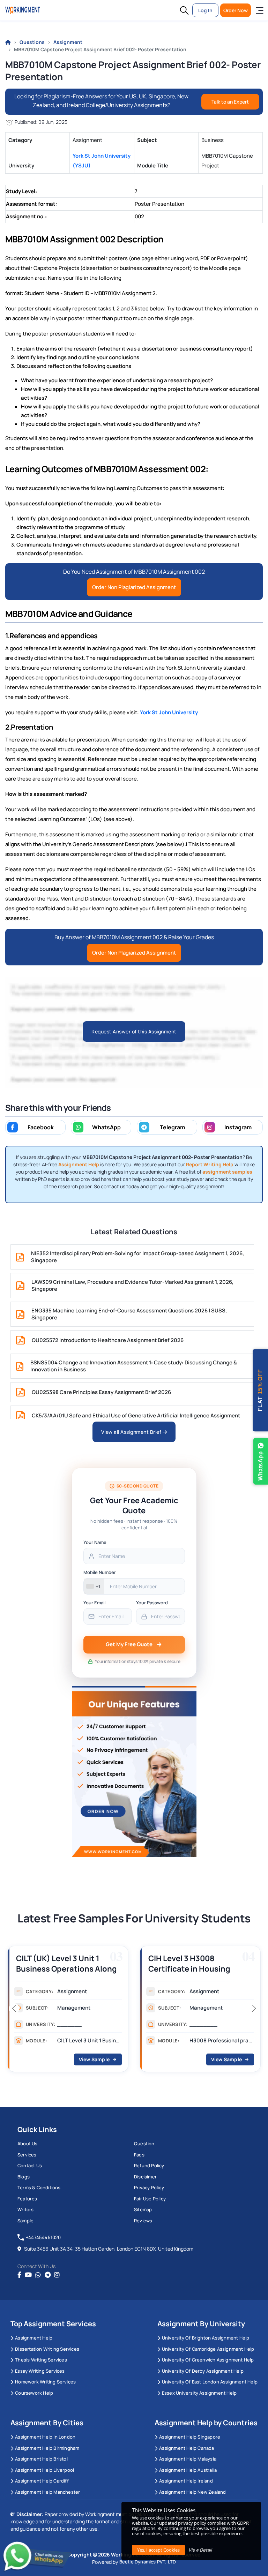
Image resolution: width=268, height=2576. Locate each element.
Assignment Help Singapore (190, 2437)
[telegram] (48, 2275)
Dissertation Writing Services (47, 2349)
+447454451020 (43, 2237)
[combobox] (94, 1586)
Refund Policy (149, 2166)
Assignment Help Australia (188, 2470)
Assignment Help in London (45, 2437)
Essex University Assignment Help (199, 2393)
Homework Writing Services (45, 2382)
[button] (184, 10)
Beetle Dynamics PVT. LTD (148, 2562)
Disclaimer (145, 2177)
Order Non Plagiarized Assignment (134, 587)
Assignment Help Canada (187, 2448)
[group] (68, 2011)
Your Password (152, 1603)
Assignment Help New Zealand (192, 2492)
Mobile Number (100, 1572)
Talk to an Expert (230, 102)
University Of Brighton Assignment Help (206, 2338)
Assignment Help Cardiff (42, 2481)
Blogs (24, 2177)
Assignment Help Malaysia (188, 2459)
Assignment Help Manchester (47, 2492)
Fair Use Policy (150, 2199)
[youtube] (28, 2275)
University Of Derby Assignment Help (203, 2371)
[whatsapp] (38, 2275)
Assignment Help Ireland (186, 2481)
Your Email (94, 1603)
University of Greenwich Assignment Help (208, 2360)
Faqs (139, 2155)
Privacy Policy (149, 2187)
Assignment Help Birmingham (47, 2448)
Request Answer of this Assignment (134, 1031)
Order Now (236, 10)
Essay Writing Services (40, 2371)
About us (28, 2144)
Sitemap (143, 2209)
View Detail (200, 2550)
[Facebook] (19, 2275)
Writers (25, 2209)
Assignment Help (34, 2338)
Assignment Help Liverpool (44, 2470)
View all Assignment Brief (132, 1432)
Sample (25, 2221)
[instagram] (57, 2275)
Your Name (95, 1542)
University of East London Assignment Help (210, 2382)
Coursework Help (34, 2393)
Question (144, 2144)
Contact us (30, 2166)
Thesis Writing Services (41, 2360)
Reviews (143, 2221)
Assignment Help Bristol (41, 2459)
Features (27, 2199)
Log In (205, 10)
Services (27, 2155)
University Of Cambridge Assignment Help (208, 2349)
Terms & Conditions (39, 2187)
